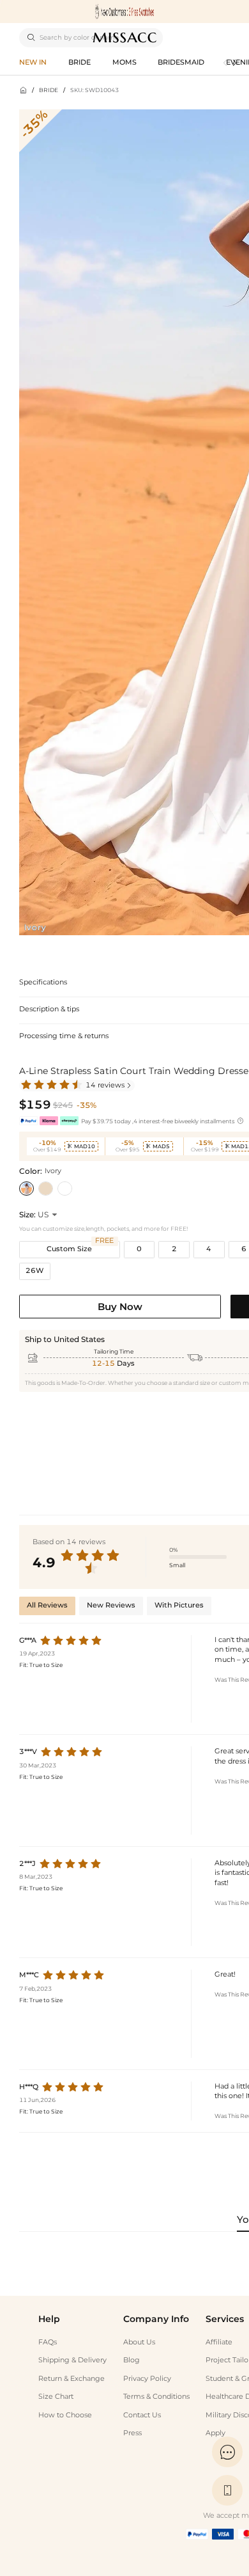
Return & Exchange (72, 2379)
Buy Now (120, 1307)
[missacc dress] (124, 12)
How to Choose (65, 2415)
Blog (132, 2360)
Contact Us (142, 2415)
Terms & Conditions (156, 2397)
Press (132, 2433)
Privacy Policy (147, 2379)
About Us (139, 2342)
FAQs (48, 2342)
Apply (215, 2433)
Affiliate (219, 2342)
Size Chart (56, 2397)
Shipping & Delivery (72, 2360)
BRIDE (49, 90)
